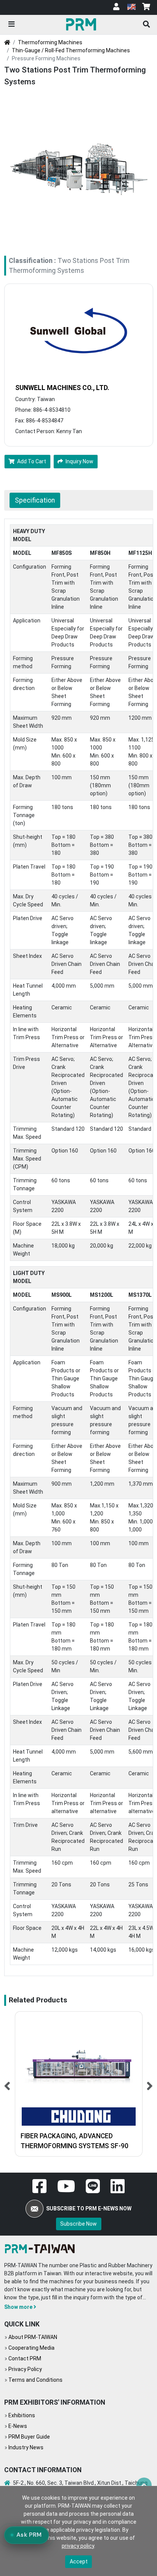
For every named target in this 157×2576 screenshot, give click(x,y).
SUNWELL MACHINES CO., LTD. (62, 388)
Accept (79, 2561)
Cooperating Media (31, 2348)
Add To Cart (32, 461)
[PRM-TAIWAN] (82, 24)
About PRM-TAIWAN (33, 2337)
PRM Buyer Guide (29, 2437)
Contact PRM (25, 2358)
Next (150, 2084)
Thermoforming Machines (50, 42)
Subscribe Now (78, 2224)
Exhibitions (22, 2415)
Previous (7, 2084)
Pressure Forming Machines (46, 58)
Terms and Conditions (35, 2380)
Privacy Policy (25, 2369)
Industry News (26, 2447)
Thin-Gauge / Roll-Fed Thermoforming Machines (71, 50)
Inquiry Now (79, 461)
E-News (18, 2426)
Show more (18, 2307)
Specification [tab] (35, 500)
